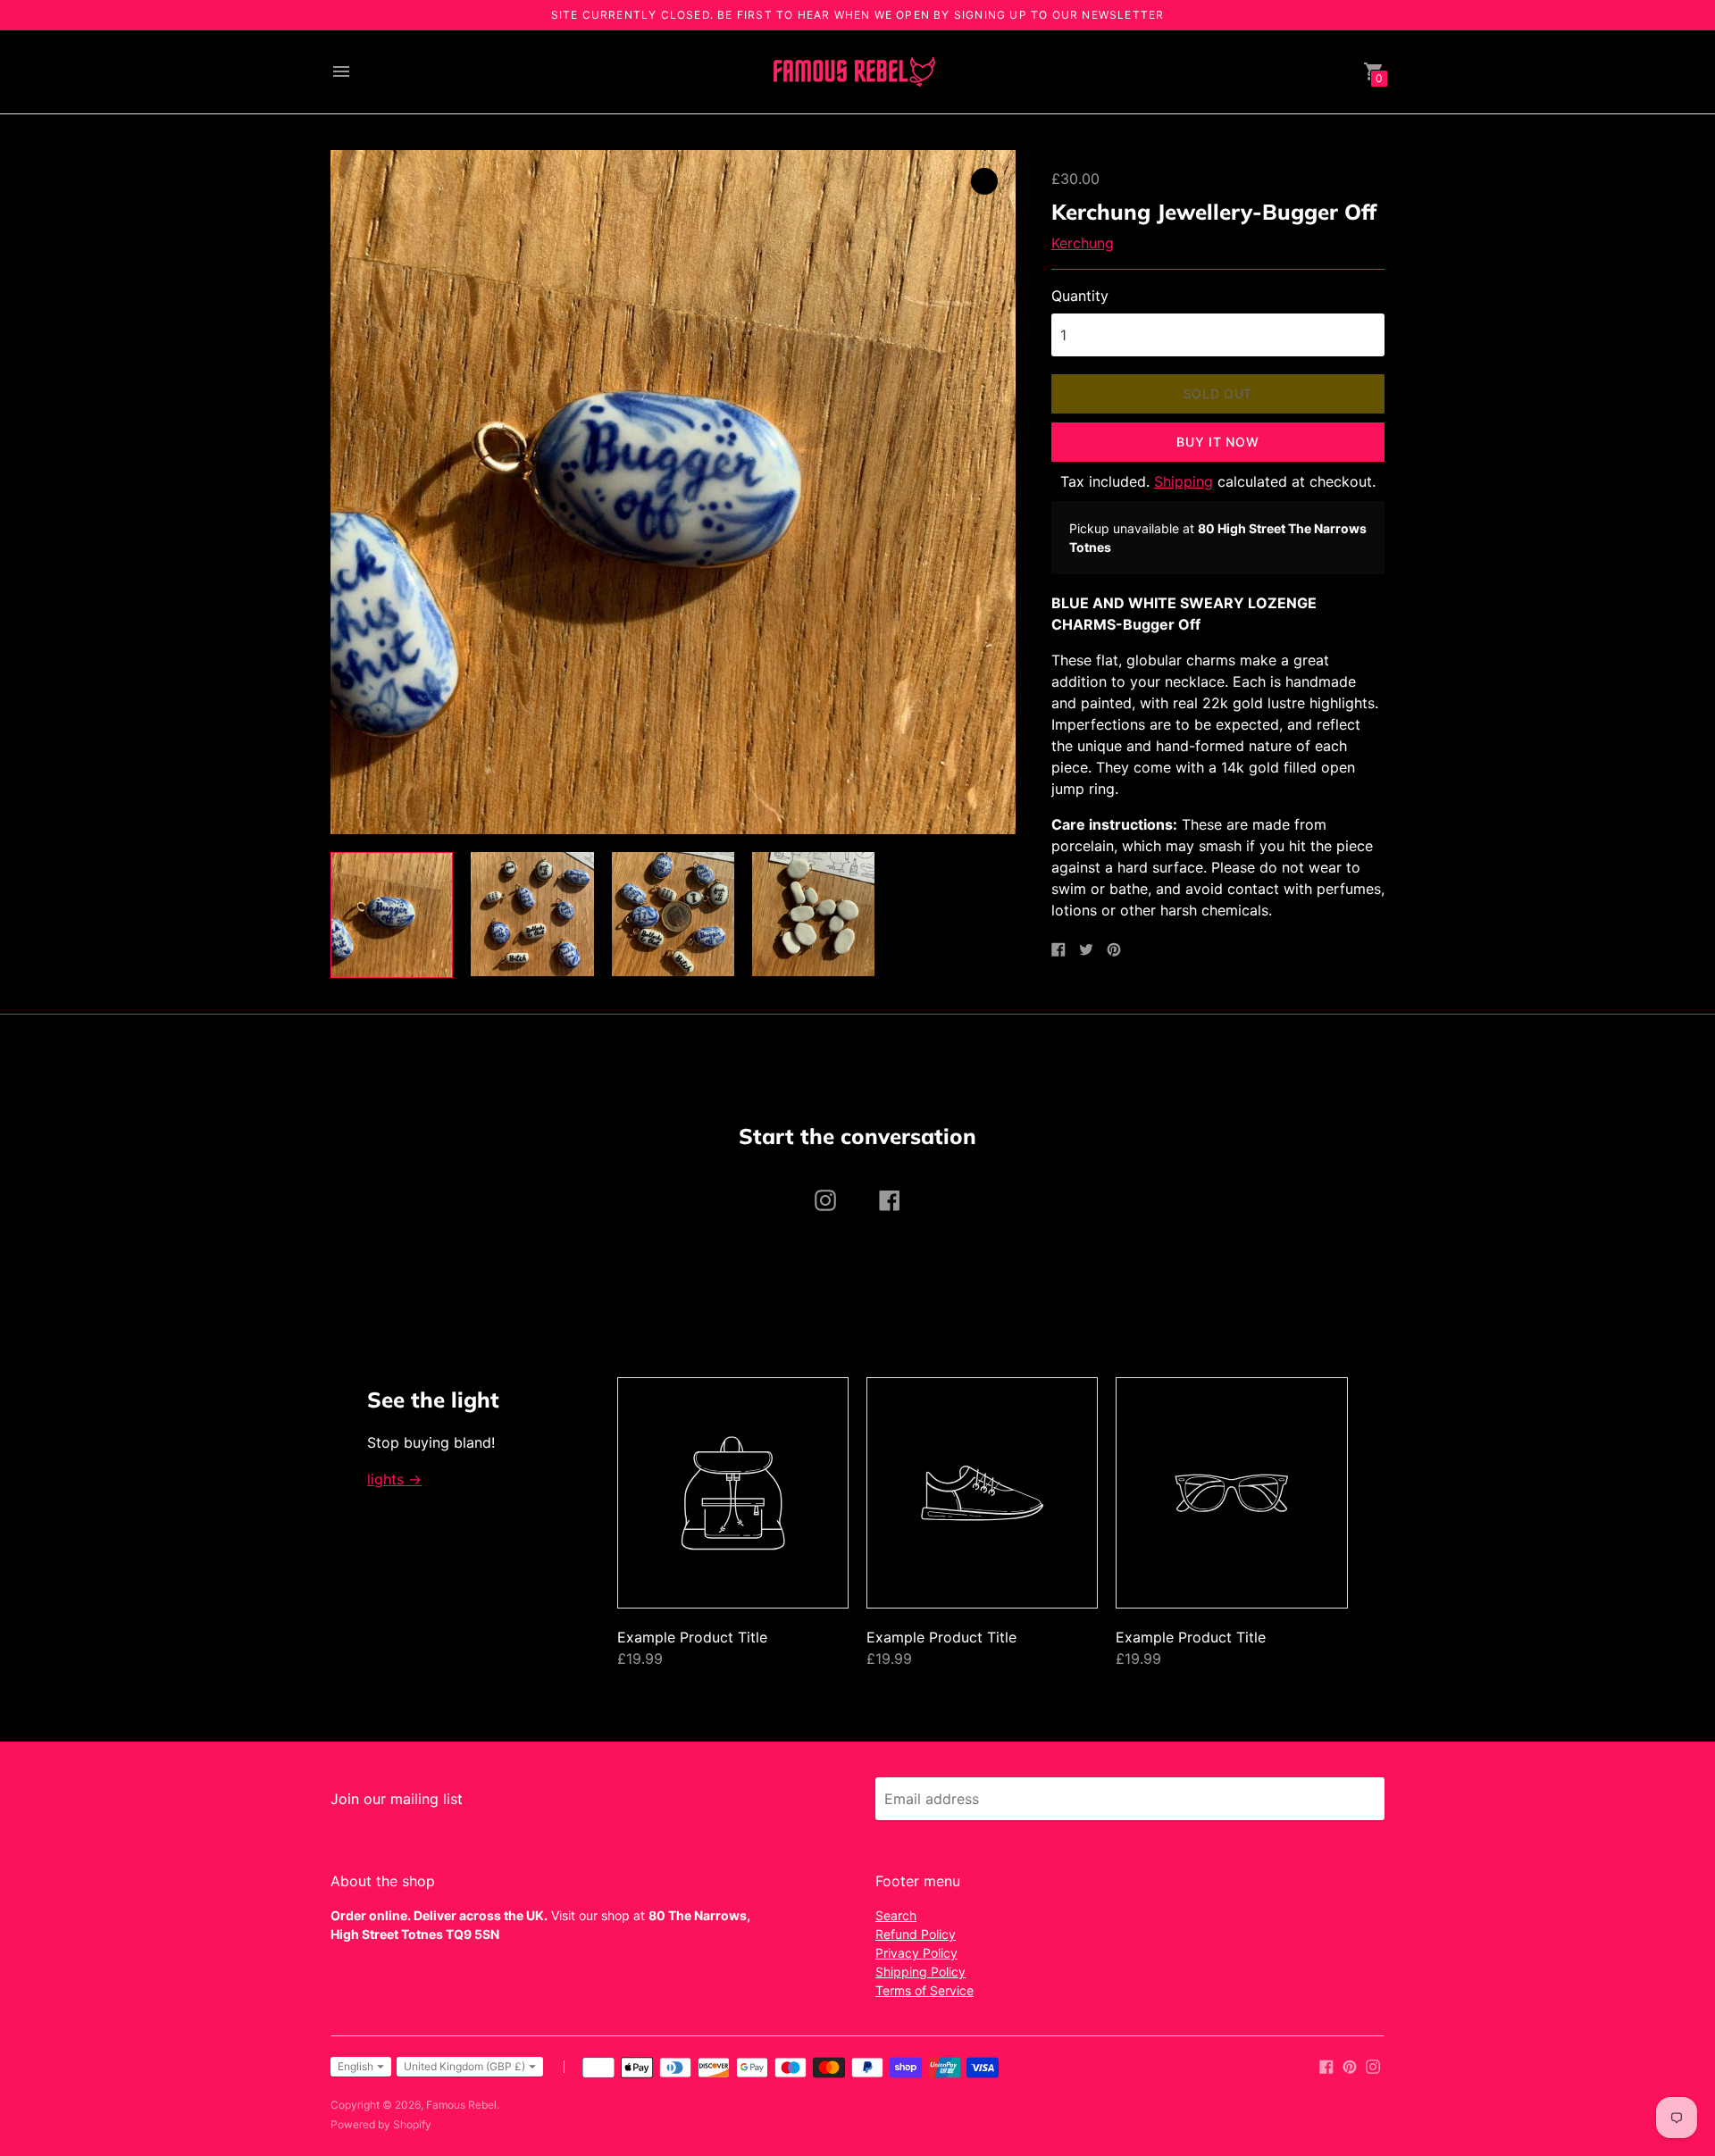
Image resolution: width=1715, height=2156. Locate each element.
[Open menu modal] (341, 71)
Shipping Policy (920, 1972)
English (356, 2066)
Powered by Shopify (381, 2124)
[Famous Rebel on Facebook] (1326, 2065)
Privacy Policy (916, 1953)
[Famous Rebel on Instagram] (1373, 2065)
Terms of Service (924, 1990)
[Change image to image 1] (392, 915)
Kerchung (1083, 243)
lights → (394, 1479)
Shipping (1184, 481)
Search (896, 1915)
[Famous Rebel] (853, 72)
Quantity (1080, 296)
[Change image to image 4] (813, 914)
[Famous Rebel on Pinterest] (1350, 2065)
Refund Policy (916, 1934)
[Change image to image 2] (532, 914)
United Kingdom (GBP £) (464, 2066)
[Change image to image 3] (673, 914)
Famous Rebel (461, 2105)
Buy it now (1217, 442)
